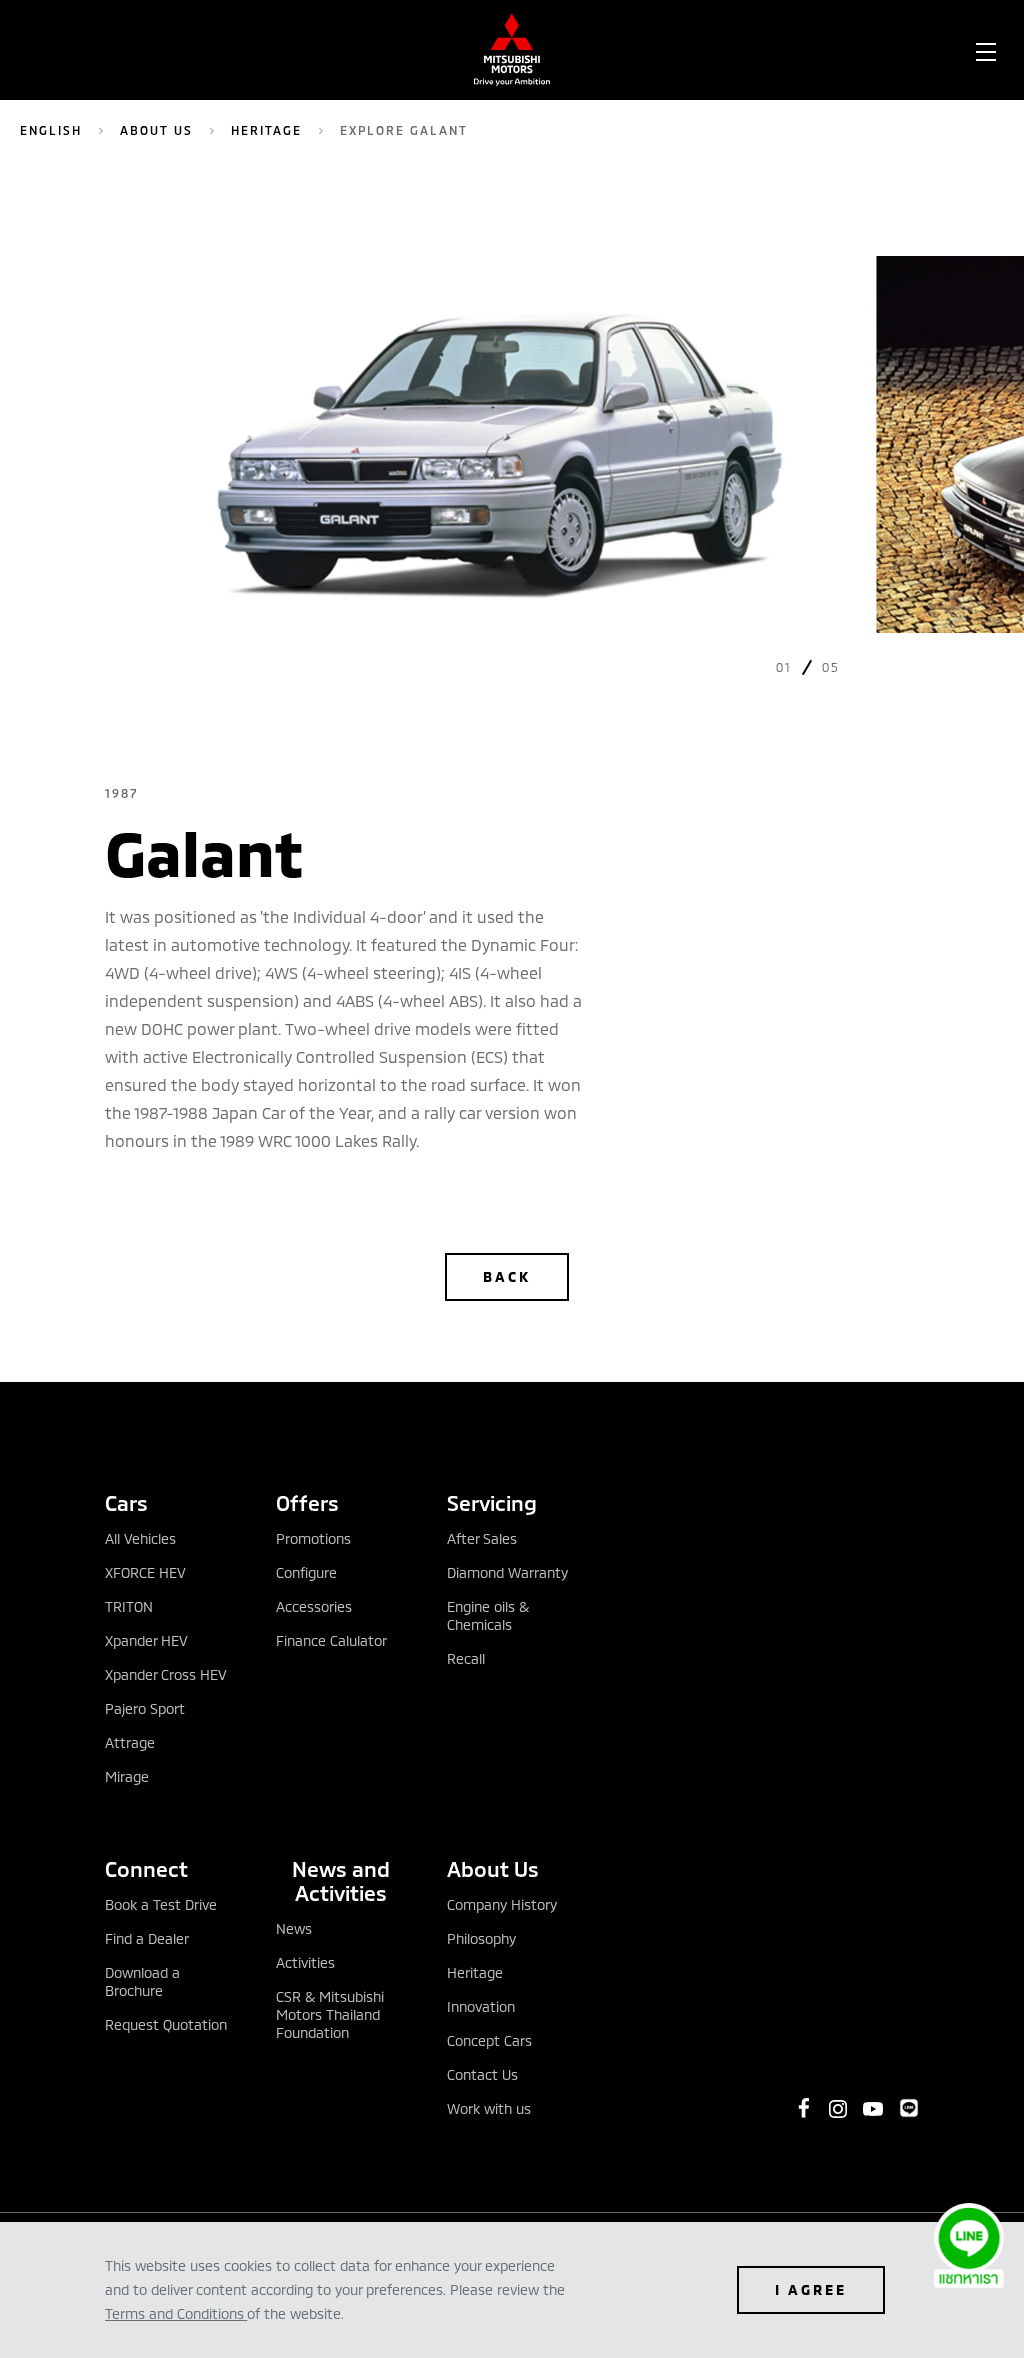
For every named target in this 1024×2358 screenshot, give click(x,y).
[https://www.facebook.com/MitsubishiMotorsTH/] (804, 2108)
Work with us (489, 2108)
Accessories (314, 1606)
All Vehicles (140, 1538)
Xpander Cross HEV (166, 1674)
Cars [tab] (126, 1502)
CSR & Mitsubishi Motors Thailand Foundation (330, 2014)
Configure (306, 1572)
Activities (305, 1962)
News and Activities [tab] (341, 1880)
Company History (502, 1904)
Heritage (266, 130)
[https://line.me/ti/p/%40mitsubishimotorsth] (909, 2108)
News (294, 1928)
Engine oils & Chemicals (488, 1615)
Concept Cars (489, 2040)
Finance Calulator (331, 1640)
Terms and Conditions (174, 2313)
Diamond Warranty (507, 1572)
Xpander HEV (146, 1640)
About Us (156, 130)
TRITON (129, 1606)
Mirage (127, 1776)
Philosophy (481, 1938)
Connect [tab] (146, 1868)
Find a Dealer (147, 1938)
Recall (466, 1658)
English (51, 130)
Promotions (313, 1538)
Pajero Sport (145, 1708)
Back (507, 1276)
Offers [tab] (307, 1502)
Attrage (130, 1742)
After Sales (482, 1538)
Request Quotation (166, 2024)
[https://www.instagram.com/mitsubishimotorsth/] (838, 2109)
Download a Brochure (142, 1981)
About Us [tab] (493, 1868)
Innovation (481, 2006)
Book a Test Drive (161, 1904)
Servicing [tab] (492, 1502)
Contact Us (482, 2074)
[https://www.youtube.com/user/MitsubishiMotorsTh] (873, 2109)
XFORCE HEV (145, 1572)
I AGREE (811, 2289)
